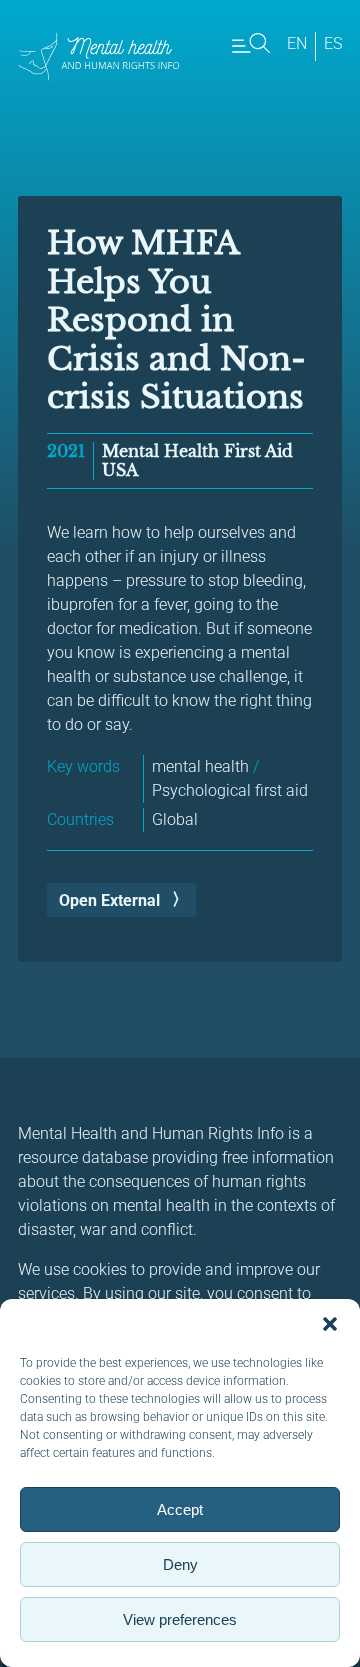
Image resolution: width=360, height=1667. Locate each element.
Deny (180, 1564)
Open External (109, 900)
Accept (180, 1509)
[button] (330, 1324)
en (297, 43)
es (333, 43)
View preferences (180, 1619)
